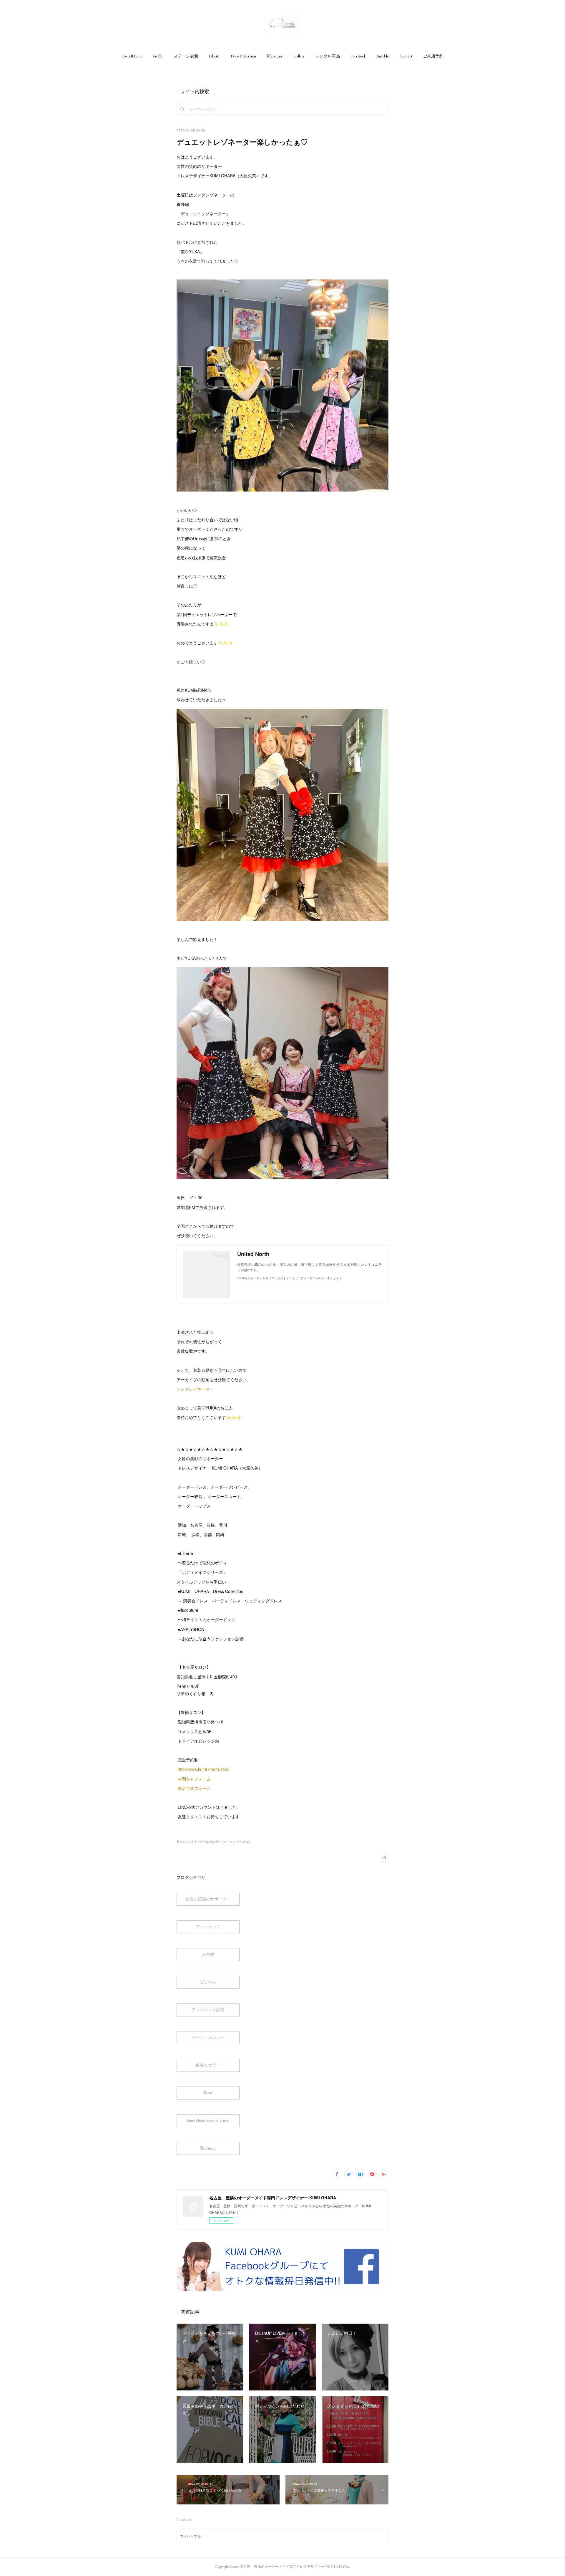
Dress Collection (243, 56)
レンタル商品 (328, 56)
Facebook (358, 56)
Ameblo (383, 56)
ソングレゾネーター (195, 1389)
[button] (132, 56)
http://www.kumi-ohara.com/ (204, 1769)
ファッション (208, 1927)
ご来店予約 (433, 56)
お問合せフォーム (194, 1779)
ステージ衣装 (186, 56)
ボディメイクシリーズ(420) (233, 1842)
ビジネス (208, 1982)
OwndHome (132, 56)
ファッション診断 (208, 2010)
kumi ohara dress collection (208, 2120)
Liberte (215, 56)
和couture (275, 56)
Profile (158, 56)
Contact (406, 56)
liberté (208, 2093)
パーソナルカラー (208, 2037)
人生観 (208, 1954)
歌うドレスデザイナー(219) (195, 1842)
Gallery (299, 56)
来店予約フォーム (194, 1788)
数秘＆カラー (208, 2065)
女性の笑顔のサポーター (208, 1899)
